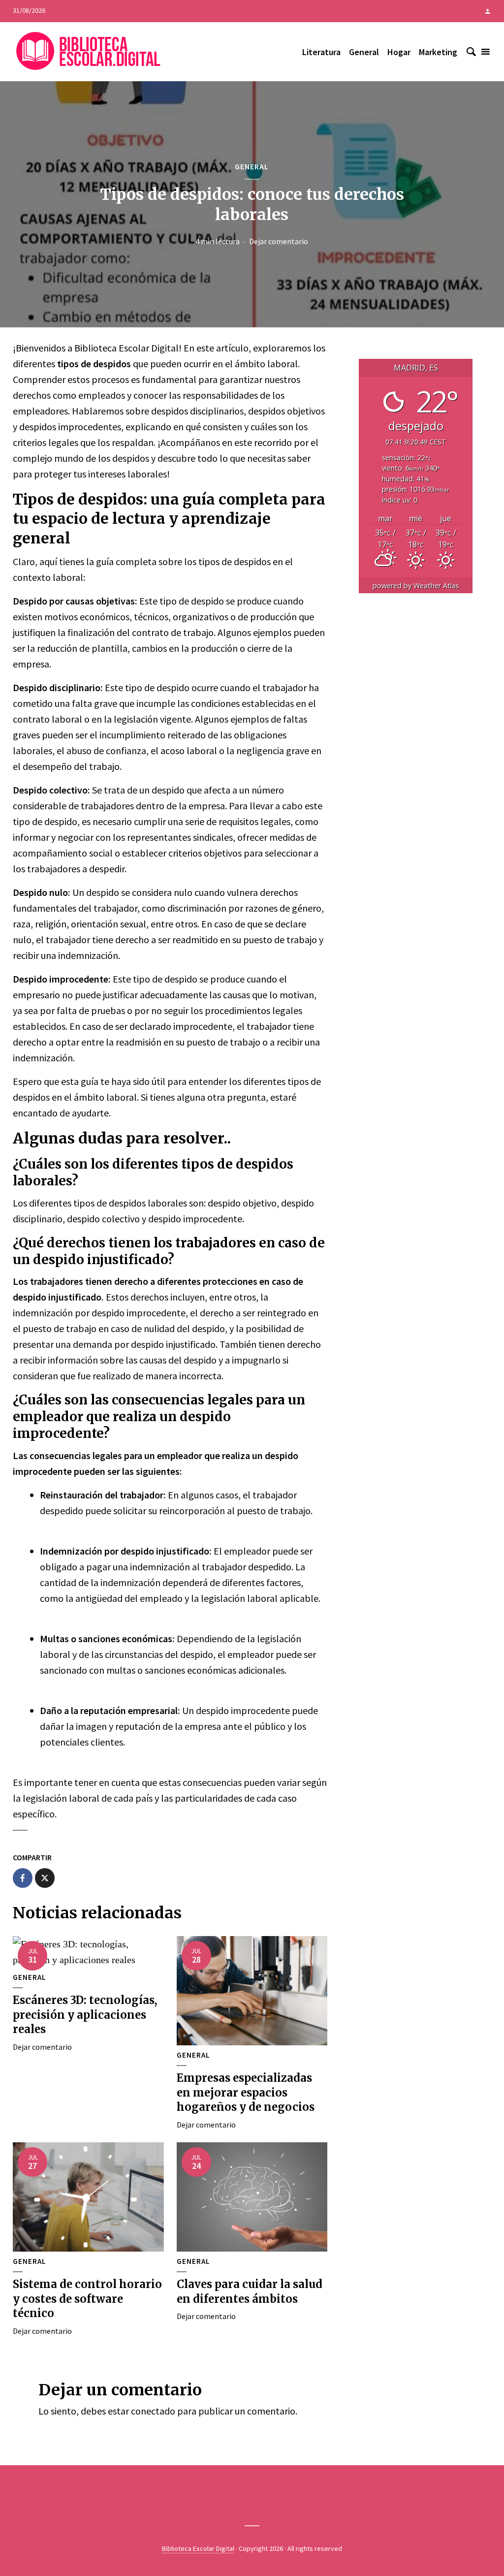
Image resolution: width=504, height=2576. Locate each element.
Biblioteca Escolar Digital (198, 2548)
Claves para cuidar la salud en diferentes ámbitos (250, 2291)
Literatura (321, 52)
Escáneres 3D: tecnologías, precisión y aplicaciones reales (85, 2015)
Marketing (438, 52)
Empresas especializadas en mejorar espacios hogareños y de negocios (246, 2092)
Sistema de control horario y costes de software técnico (87, 2299)
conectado (153, 2411)
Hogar (399, 52)
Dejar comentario (279, 241)
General (364, 52)
